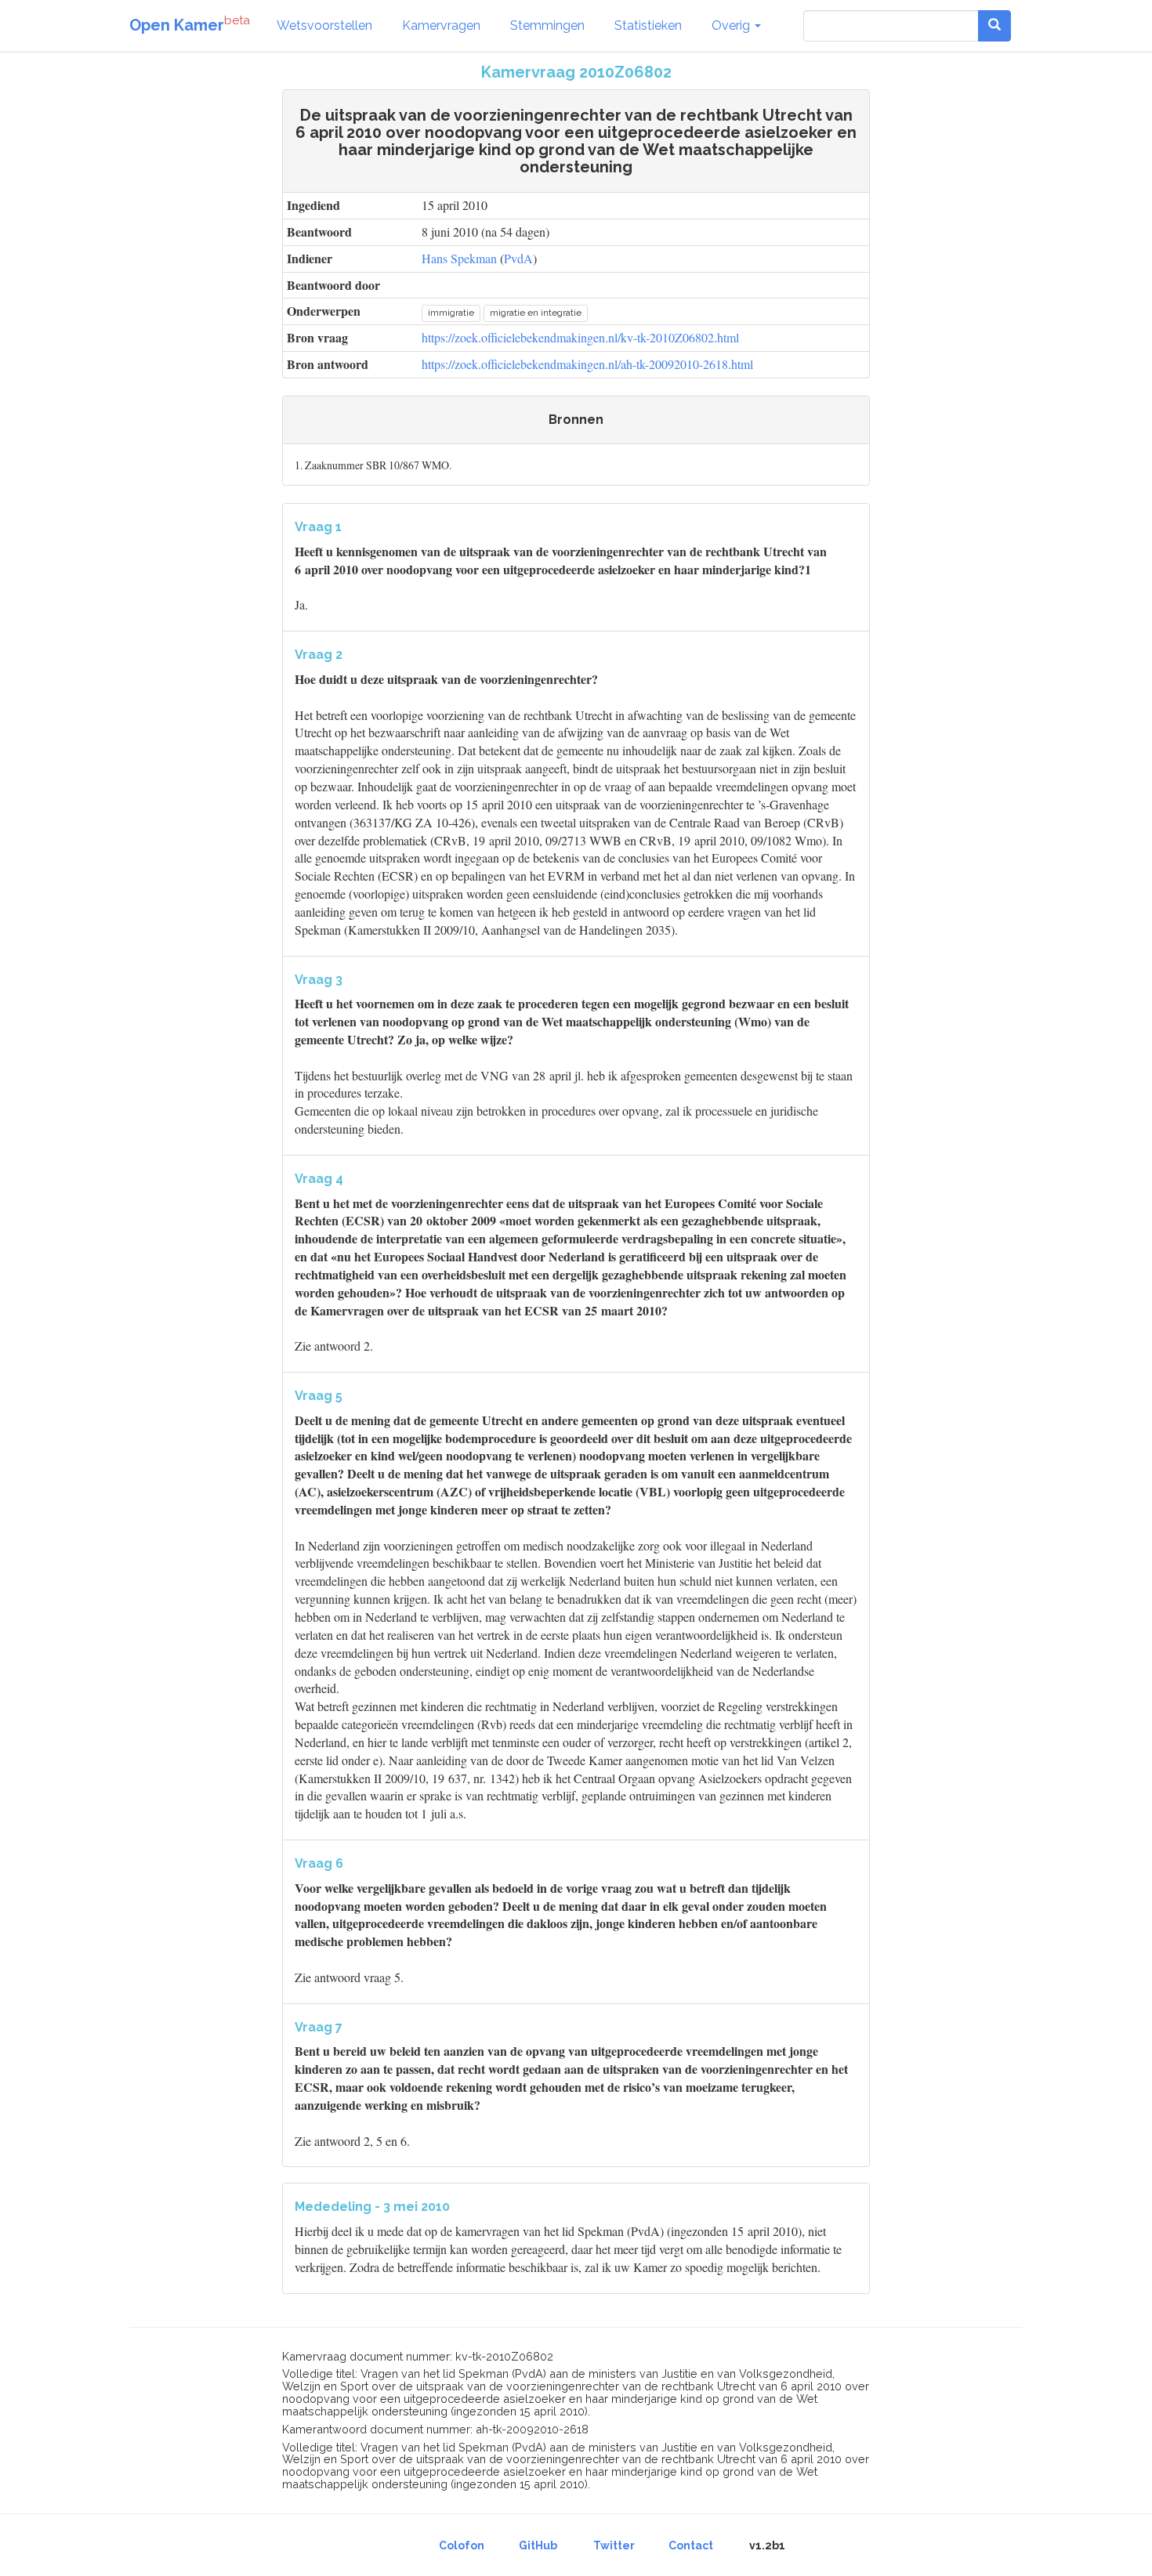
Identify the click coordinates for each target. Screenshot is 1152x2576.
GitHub (538, 2545)
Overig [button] (732, 25)
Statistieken (648, 25)
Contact (691, 2545)
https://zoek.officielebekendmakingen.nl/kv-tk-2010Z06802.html (580, 337)
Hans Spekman (459, 258)
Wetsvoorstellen (324, 25)
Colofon (462, 2545)
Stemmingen (547, 25)
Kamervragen (441, 25)
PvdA (518, 258)
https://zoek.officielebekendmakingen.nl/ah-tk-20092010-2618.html (587, 364)
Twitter (614, 2545)
